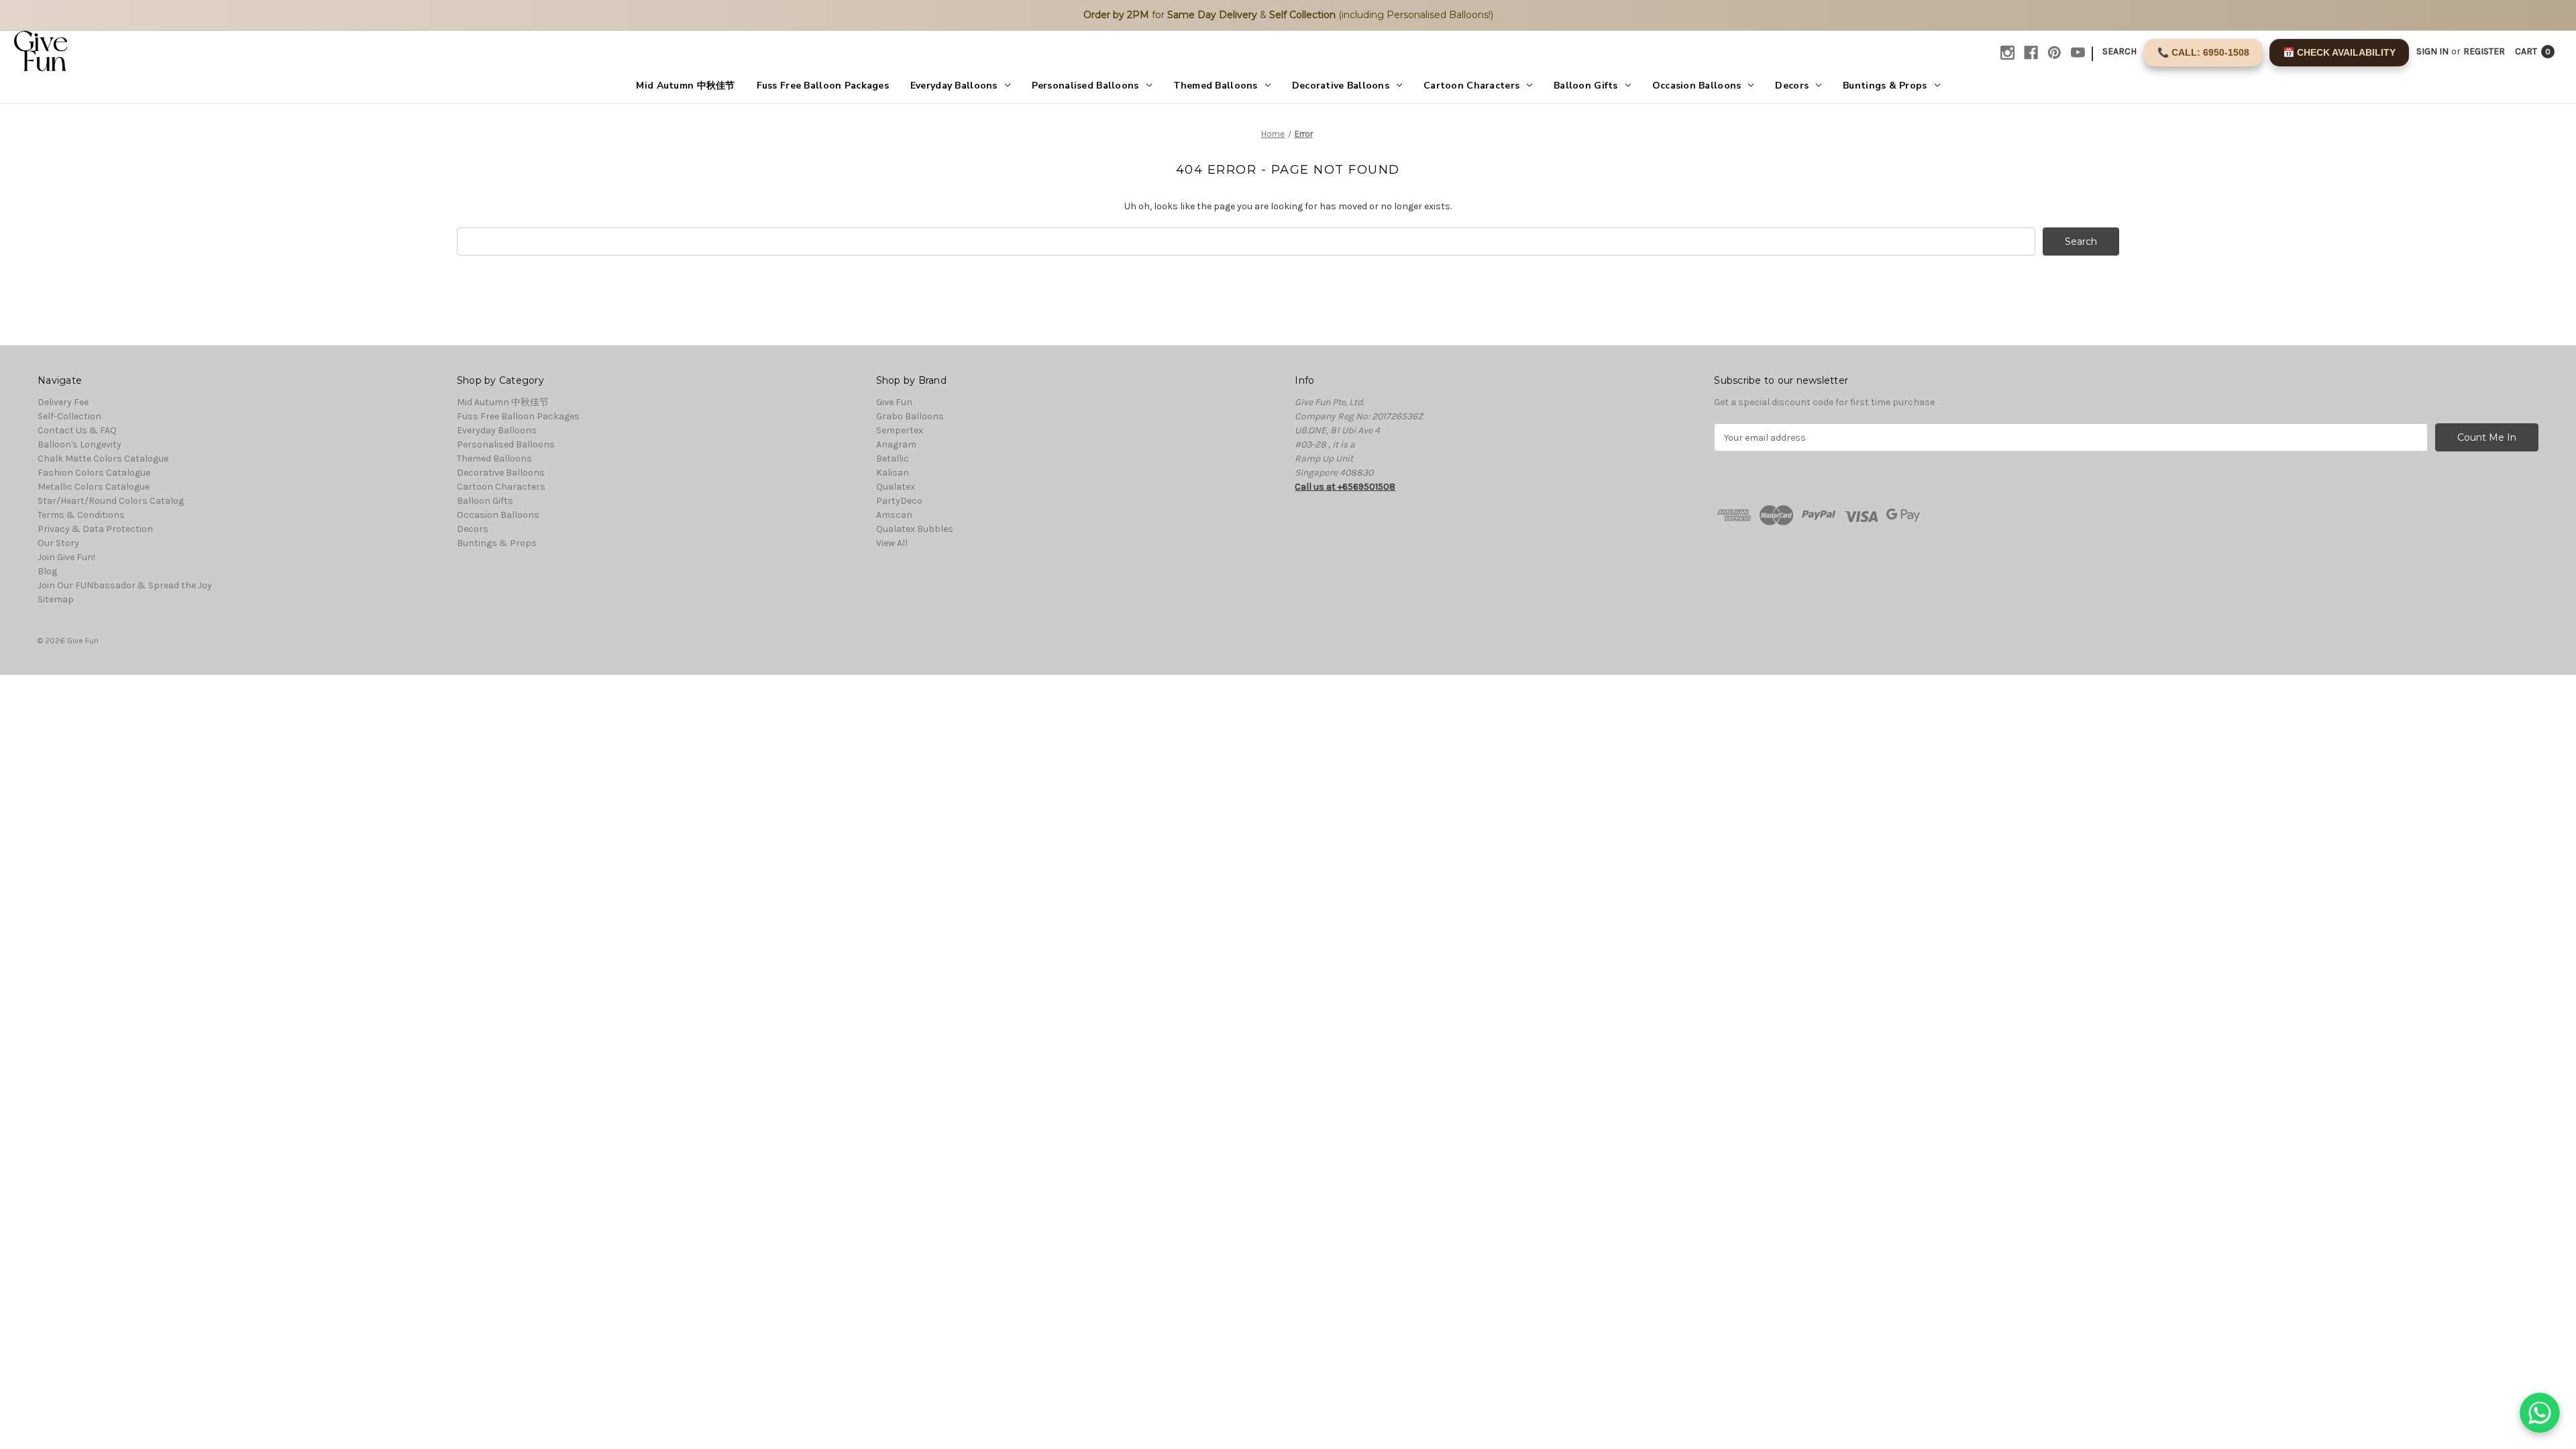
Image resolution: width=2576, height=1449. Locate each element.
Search (2119, 51)
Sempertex (900, 430)
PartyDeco (899, 501)
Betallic (893, 459)
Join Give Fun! (66, 557)
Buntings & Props (1885, 86)
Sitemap (56, 599)
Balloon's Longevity (79, 444)
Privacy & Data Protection (95, 529)
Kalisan (893, 473)
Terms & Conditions (81, 515)
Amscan (894, 515)
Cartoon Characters (1471, 86)
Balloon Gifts (1586, 86)
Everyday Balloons (954, 86)
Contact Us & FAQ (77, 430)
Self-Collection (69, 416)
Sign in (2432, 51)
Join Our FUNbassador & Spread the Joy (125, 585)
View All (892, 543)
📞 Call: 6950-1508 (2203, 52)
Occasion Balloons (1697, 86)
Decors (1792, 86)
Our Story (58, 543)
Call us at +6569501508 (1345, 487)
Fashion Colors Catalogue (94, 473)
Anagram (896, 444)
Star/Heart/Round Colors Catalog (111, 501)
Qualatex (896, 487)
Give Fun (894, 402)
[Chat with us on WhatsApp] (2540, 1413)
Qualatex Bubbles (915, 529)
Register (2484, 51)
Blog (47, 571)
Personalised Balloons (1085, 86)
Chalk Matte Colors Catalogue (103, 459)
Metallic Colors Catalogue (94, 487)
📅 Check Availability (2339, 52)
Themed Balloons (1216, 86)
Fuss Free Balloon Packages (823, 86)
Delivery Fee (63, 402)
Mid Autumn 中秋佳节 (685, 86)
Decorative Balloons (1341, 86)
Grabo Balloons (910, 416)
